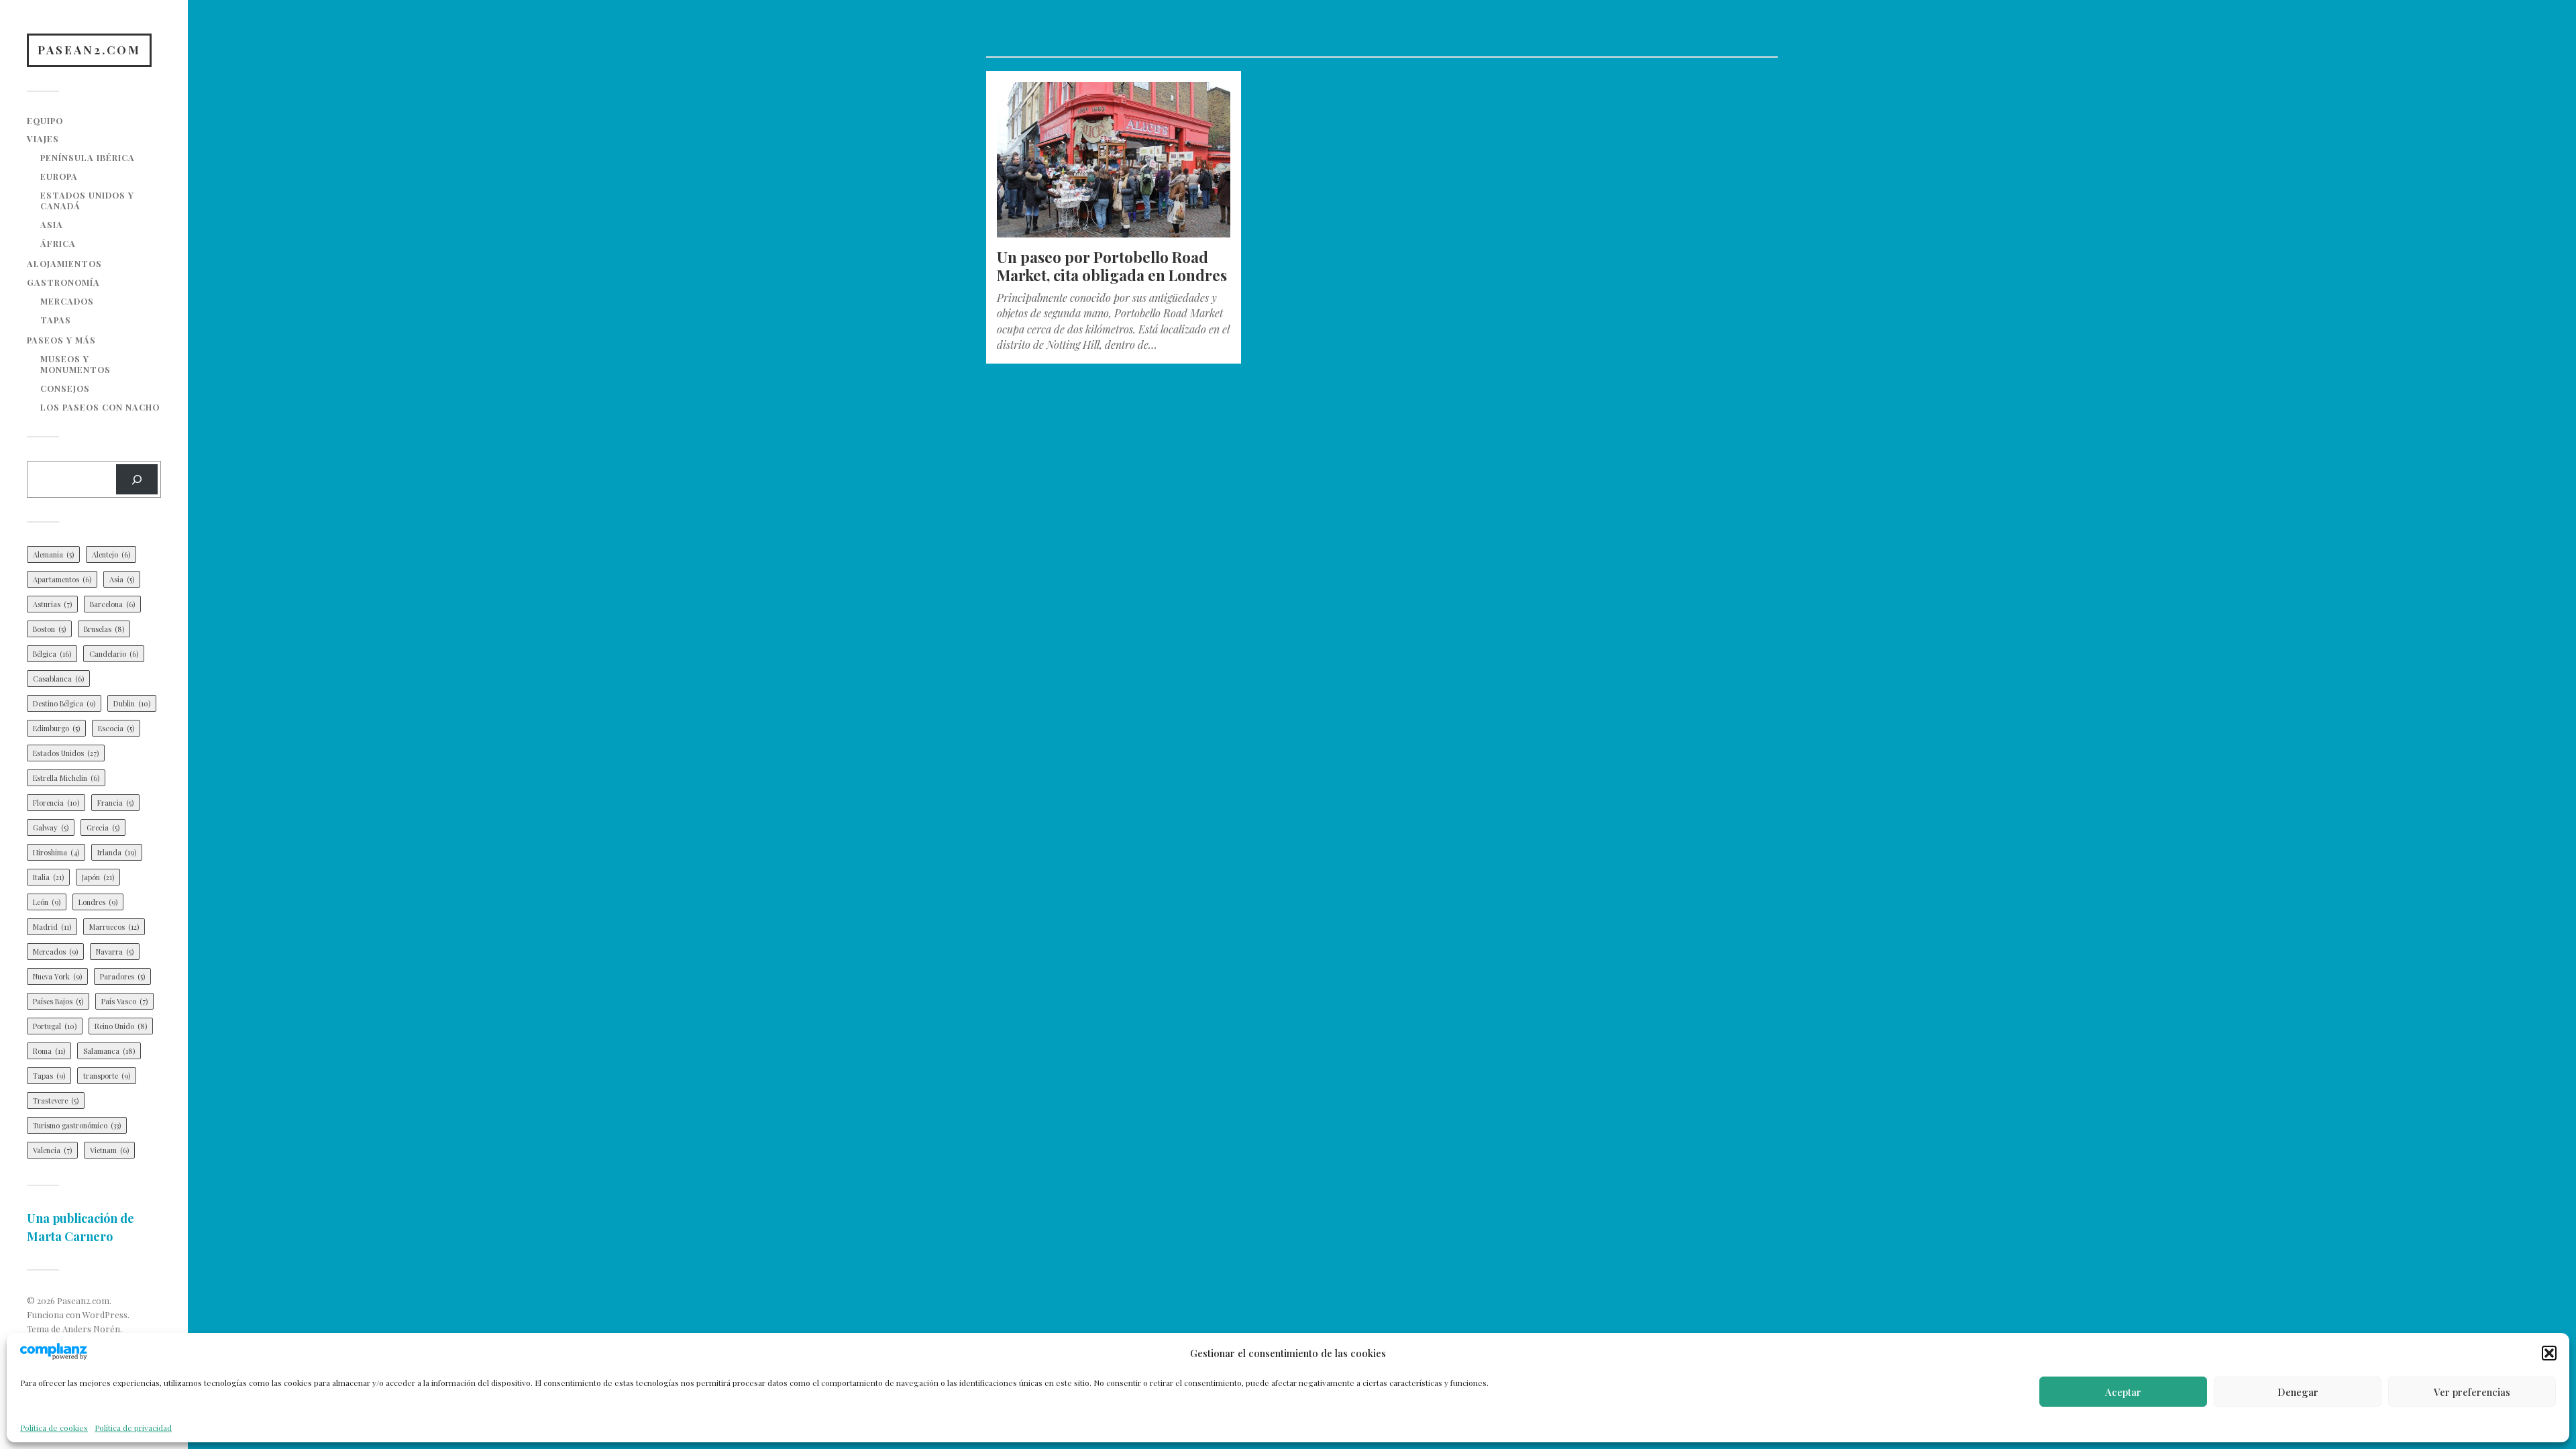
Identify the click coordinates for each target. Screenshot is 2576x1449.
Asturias (52, 604)
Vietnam (109, 1150)
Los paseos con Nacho (100, 407)
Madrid (52, 927)
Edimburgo (56, 728)
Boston (49, 629)
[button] (2549, 1353)
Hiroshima (56, 852)
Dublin (132, 703)
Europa (59, 176)
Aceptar (2123, 1392)
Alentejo (111, 554)
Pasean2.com (89, 50)
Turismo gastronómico (77, 1125)
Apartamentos (62, 579)
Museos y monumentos (75, 364)
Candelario (114, 654)
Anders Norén (91, 1329)
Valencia (52, 1150)
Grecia (103, 827)
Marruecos (114, 927)
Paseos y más (61, 340)
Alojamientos (64, 263)
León (47, 902)
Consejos (65, 388)
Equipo (45, 120)
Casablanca (58, 679)
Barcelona (112, 604)
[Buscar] (137, 479)
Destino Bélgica (64, 703)
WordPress (105, 1314)
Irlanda (117, 852)
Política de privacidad (133, 1428)
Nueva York (57, 976)
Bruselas (104, 629)
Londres (98, 902)
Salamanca (109, 1051)
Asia (52, 224)
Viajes (43, 139)
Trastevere (56, 1101)
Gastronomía (63, 282)
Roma (49, 1051)
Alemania (53, 554)
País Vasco (124, 1001)
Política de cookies (54, 1428)
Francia (115, 803)
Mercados (67, 301)
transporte (107, 1076)
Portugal (55, 1026)
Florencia (56, 803)
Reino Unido (121, 1026)
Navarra (115, 952)
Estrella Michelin (66, 778)
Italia (48, 877)
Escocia (116, 728)
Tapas (56, 320)
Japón (98, 877)
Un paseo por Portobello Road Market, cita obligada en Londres (1112, 266)
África (58, 243)
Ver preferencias (2472, 1392)
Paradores (122, 976)
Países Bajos (58, 1001)
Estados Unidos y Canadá (87, 200)
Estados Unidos (66, 753)
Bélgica (52, 654)
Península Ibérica (88, 157)
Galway (51, 827)
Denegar (2298, 1392)
